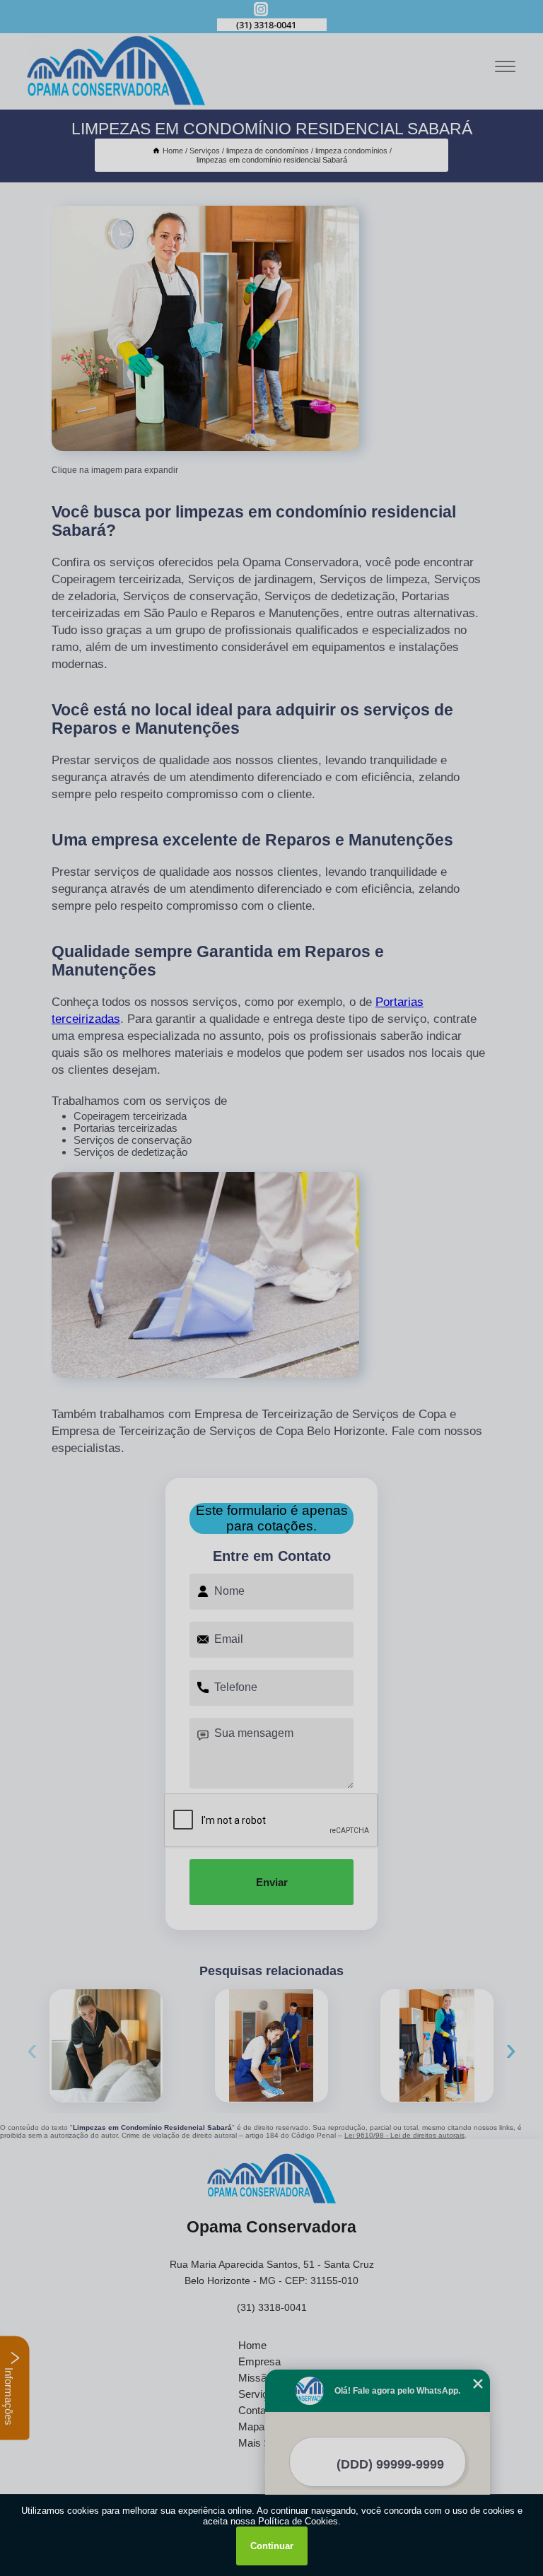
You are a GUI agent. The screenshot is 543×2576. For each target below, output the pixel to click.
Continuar (272, 2546)
